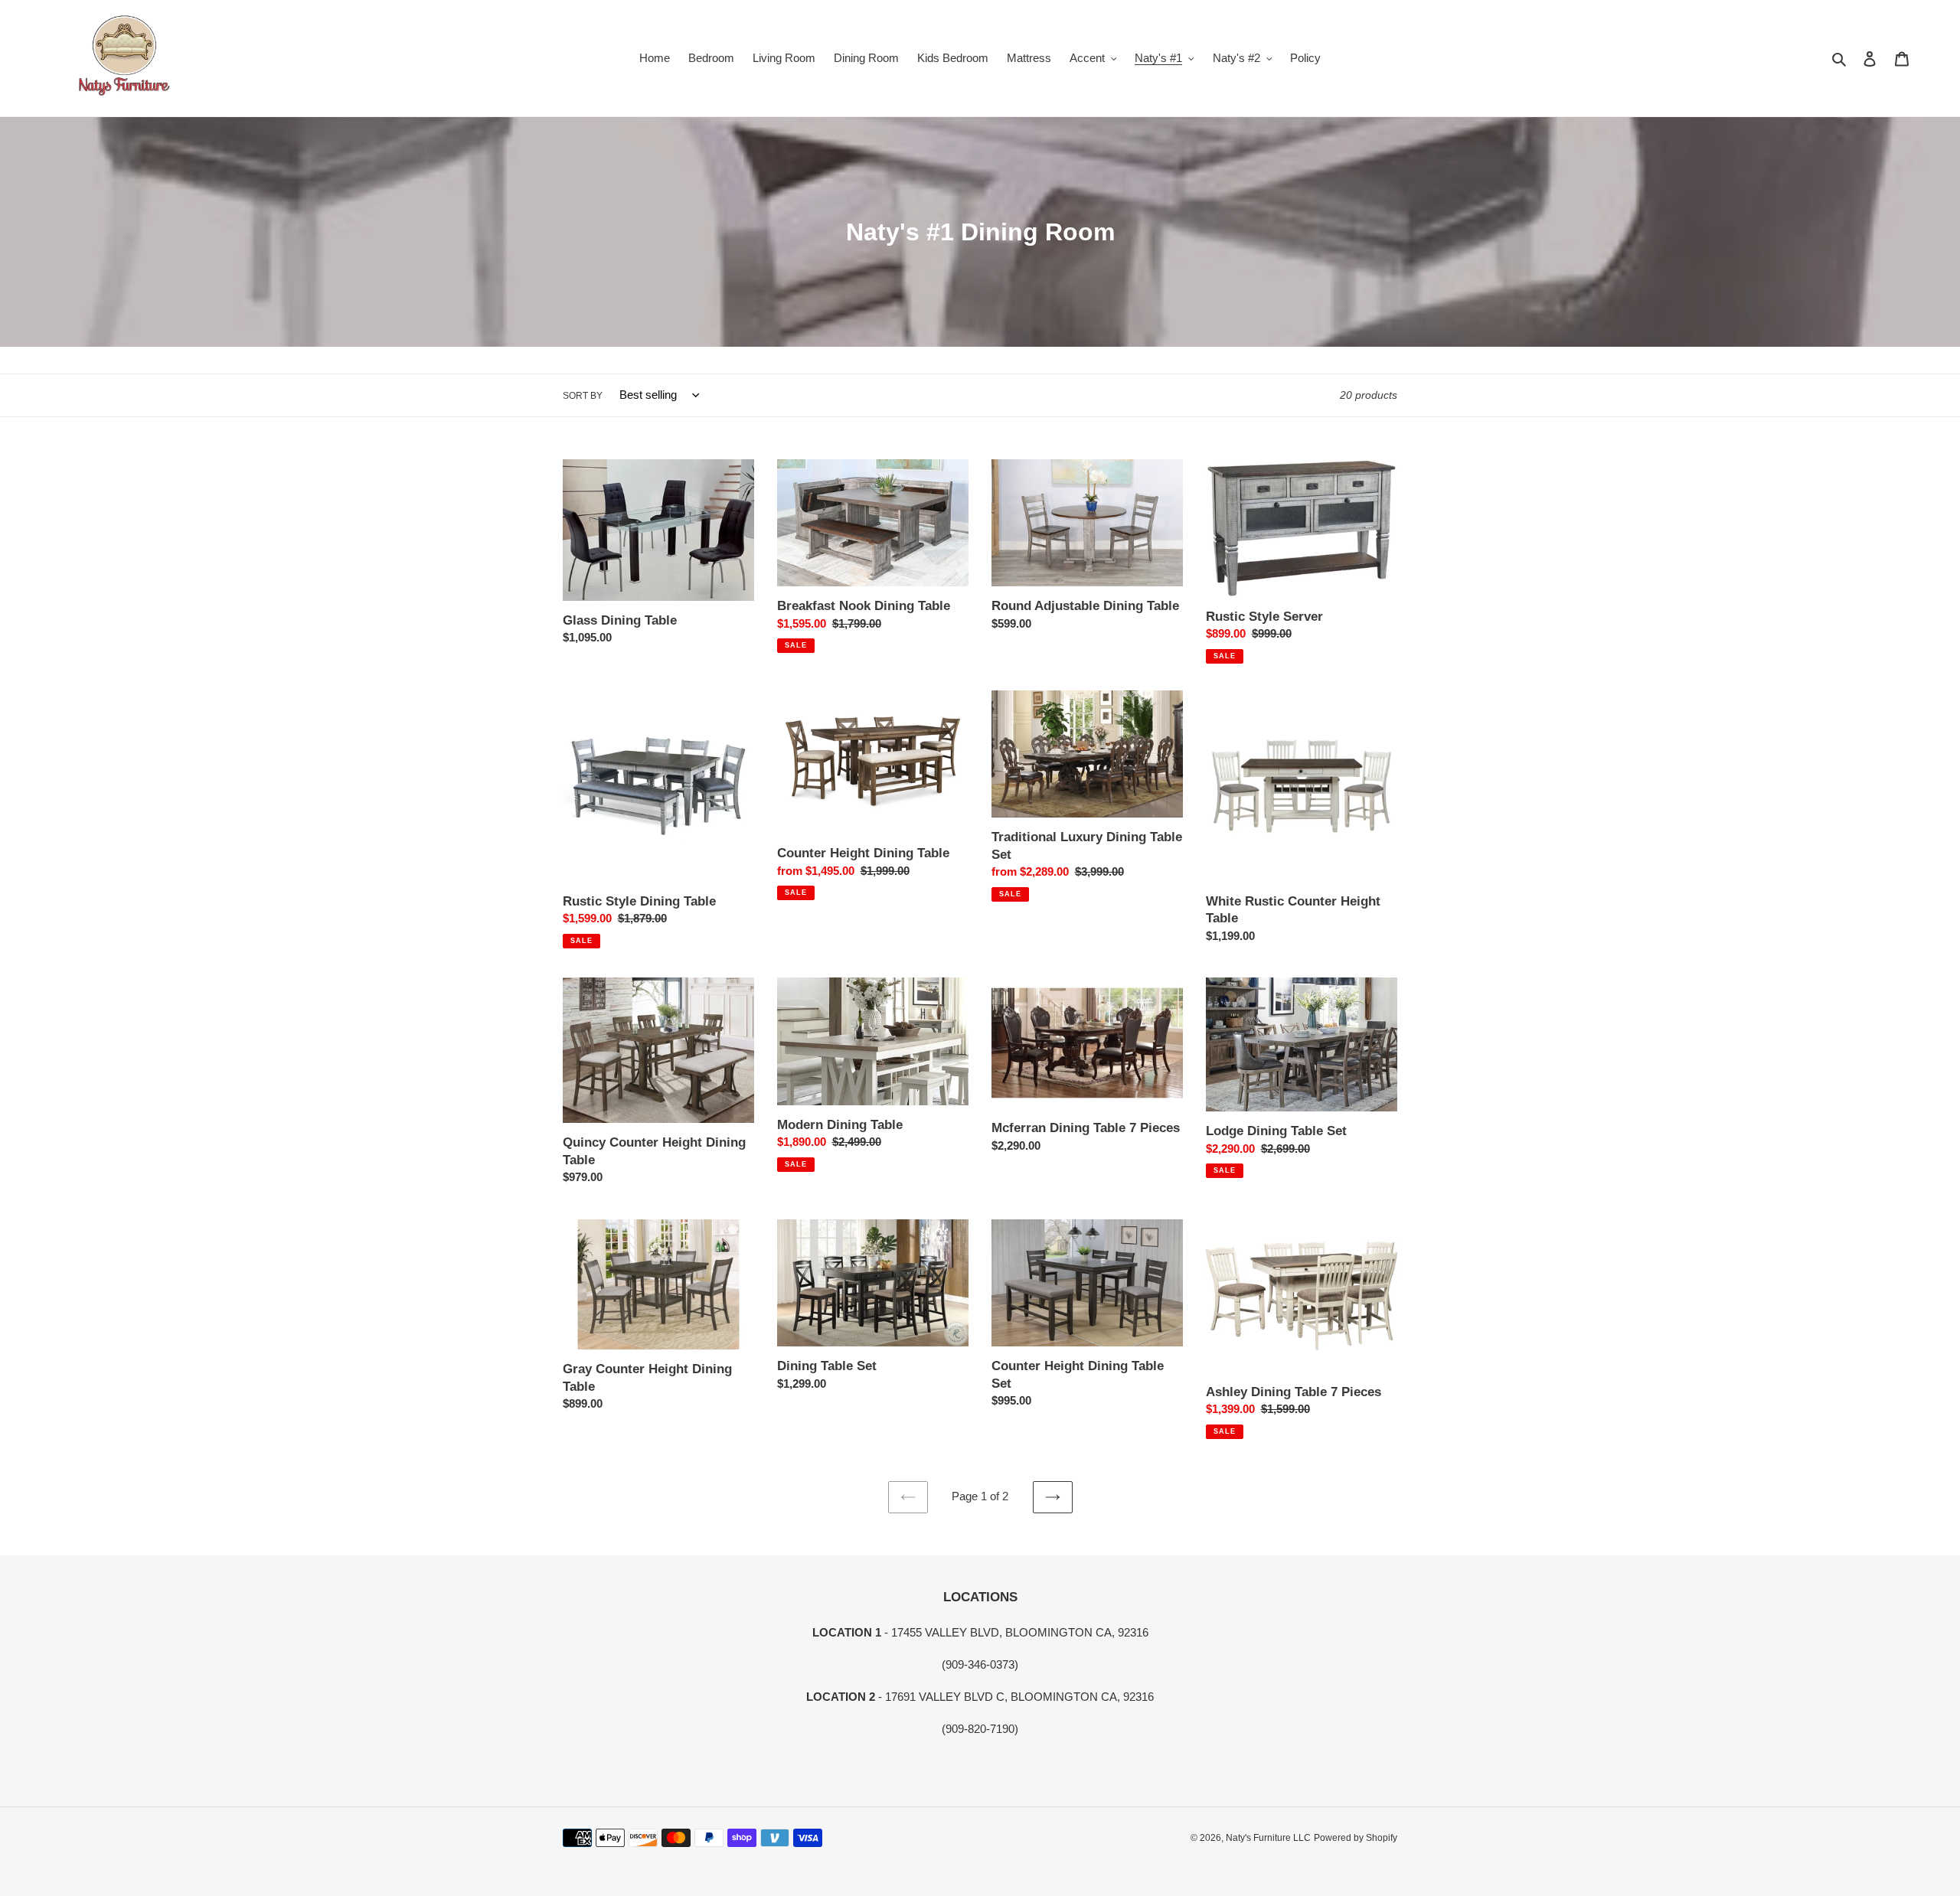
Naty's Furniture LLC (1268, 1838)
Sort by (583, 396)
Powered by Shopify (1356, 1838)
